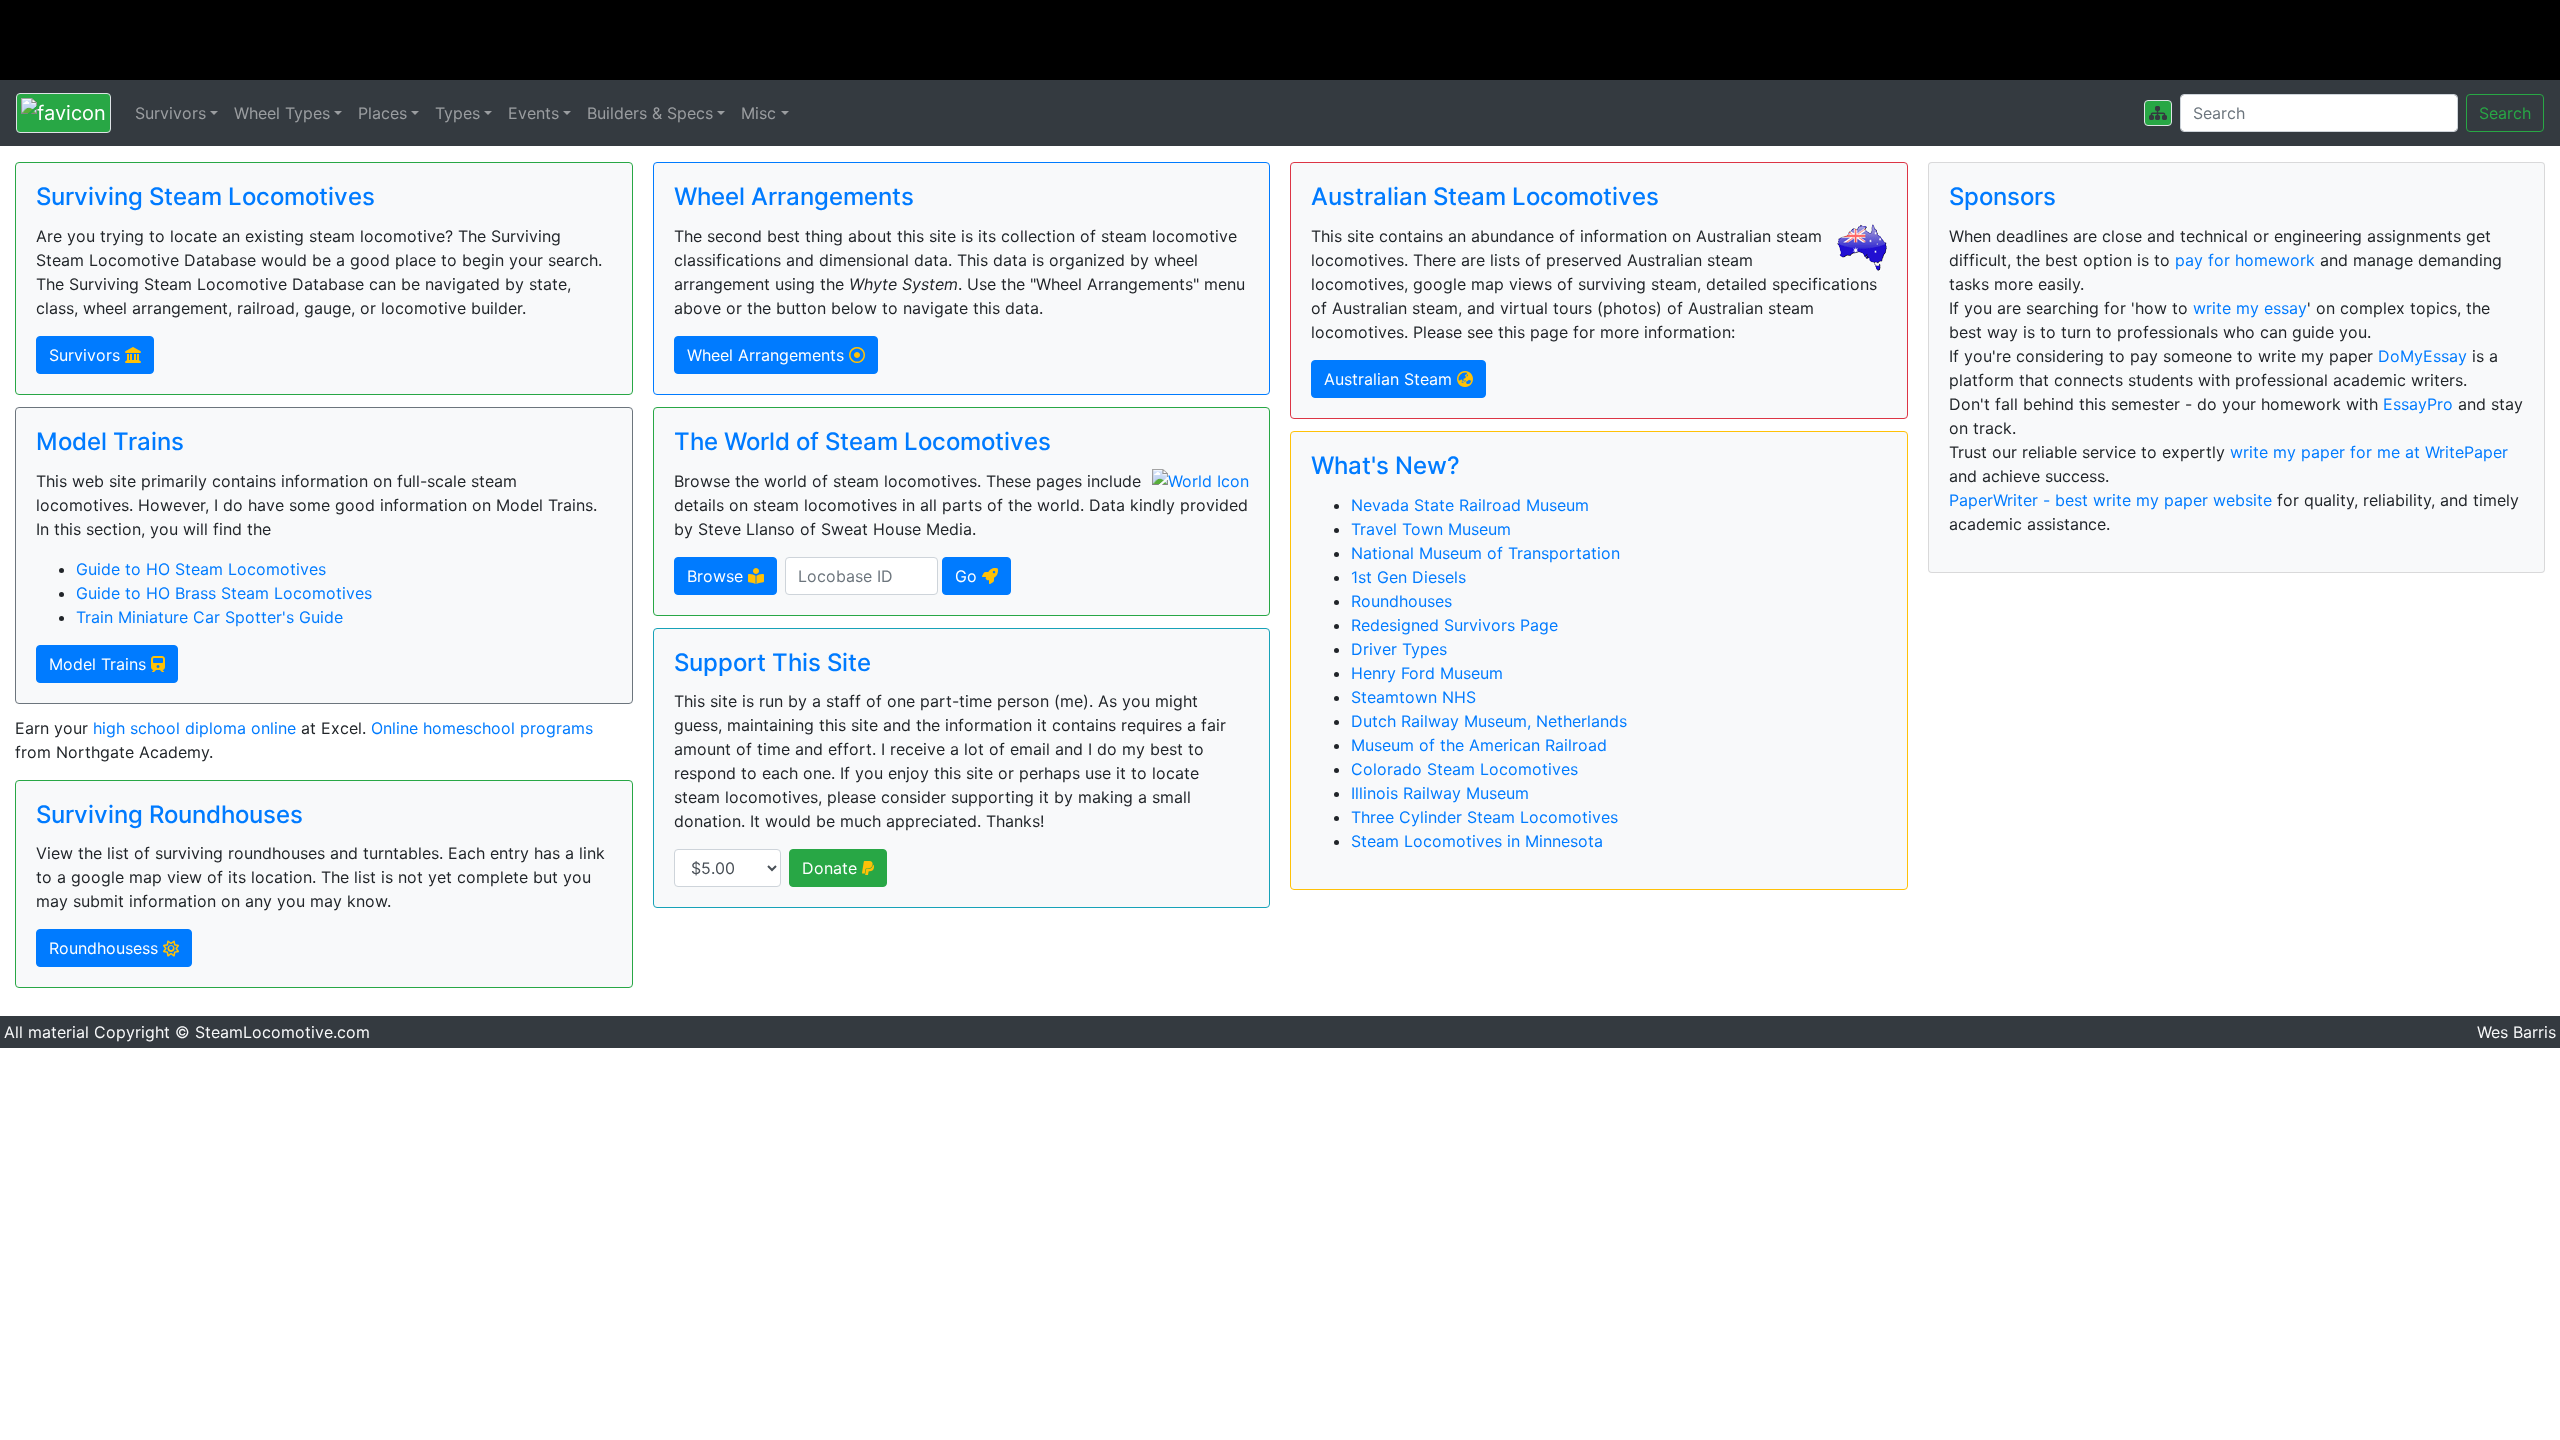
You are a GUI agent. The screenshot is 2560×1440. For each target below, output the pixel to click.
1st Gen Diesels (1408, 577)
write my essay (2250, 308)
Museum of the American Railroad (1479, 745)
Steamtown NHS (1413, 697)
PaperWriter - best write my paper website (2110, 500)
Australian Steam (1390, 379)
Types (457, 113)
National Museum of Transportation (1485, 553)
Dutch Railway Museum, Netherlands (1489, 721)
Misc (758, 113)
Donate (832, 868)
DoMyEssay (2422, 356)
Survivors (170, 113)
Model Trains (100, 664)
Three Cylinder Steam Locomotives (1484, 817)
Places (382, 113)
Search (2505, 113)
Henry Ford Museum (1427, 673)
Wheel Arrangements (768, 355)
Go (968, 576)
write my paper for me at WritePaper (2369, 452)
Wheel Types (282, 113)
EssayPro (2418, 404)
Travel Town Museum (1431, 529)
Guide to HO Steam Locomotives (201, 569)
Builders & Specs (650, 113)
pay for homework (2245, 260)
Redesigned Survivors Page (1454, 625)
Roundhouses (1401, 601)
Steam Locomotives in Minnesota (1477, 841)
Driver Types (1399, 649)
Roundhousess (106, 948)
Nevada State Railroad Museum (1470, 505)
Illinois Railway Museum (1440, 793)
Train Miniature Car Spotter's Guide (209, 617)
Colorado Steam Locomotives (1464, 769)
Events (533, 113)
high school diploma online (194, 728)
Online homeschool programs (482, 728)
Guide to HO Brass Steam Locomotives (224, 593)
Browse (717, 576)
